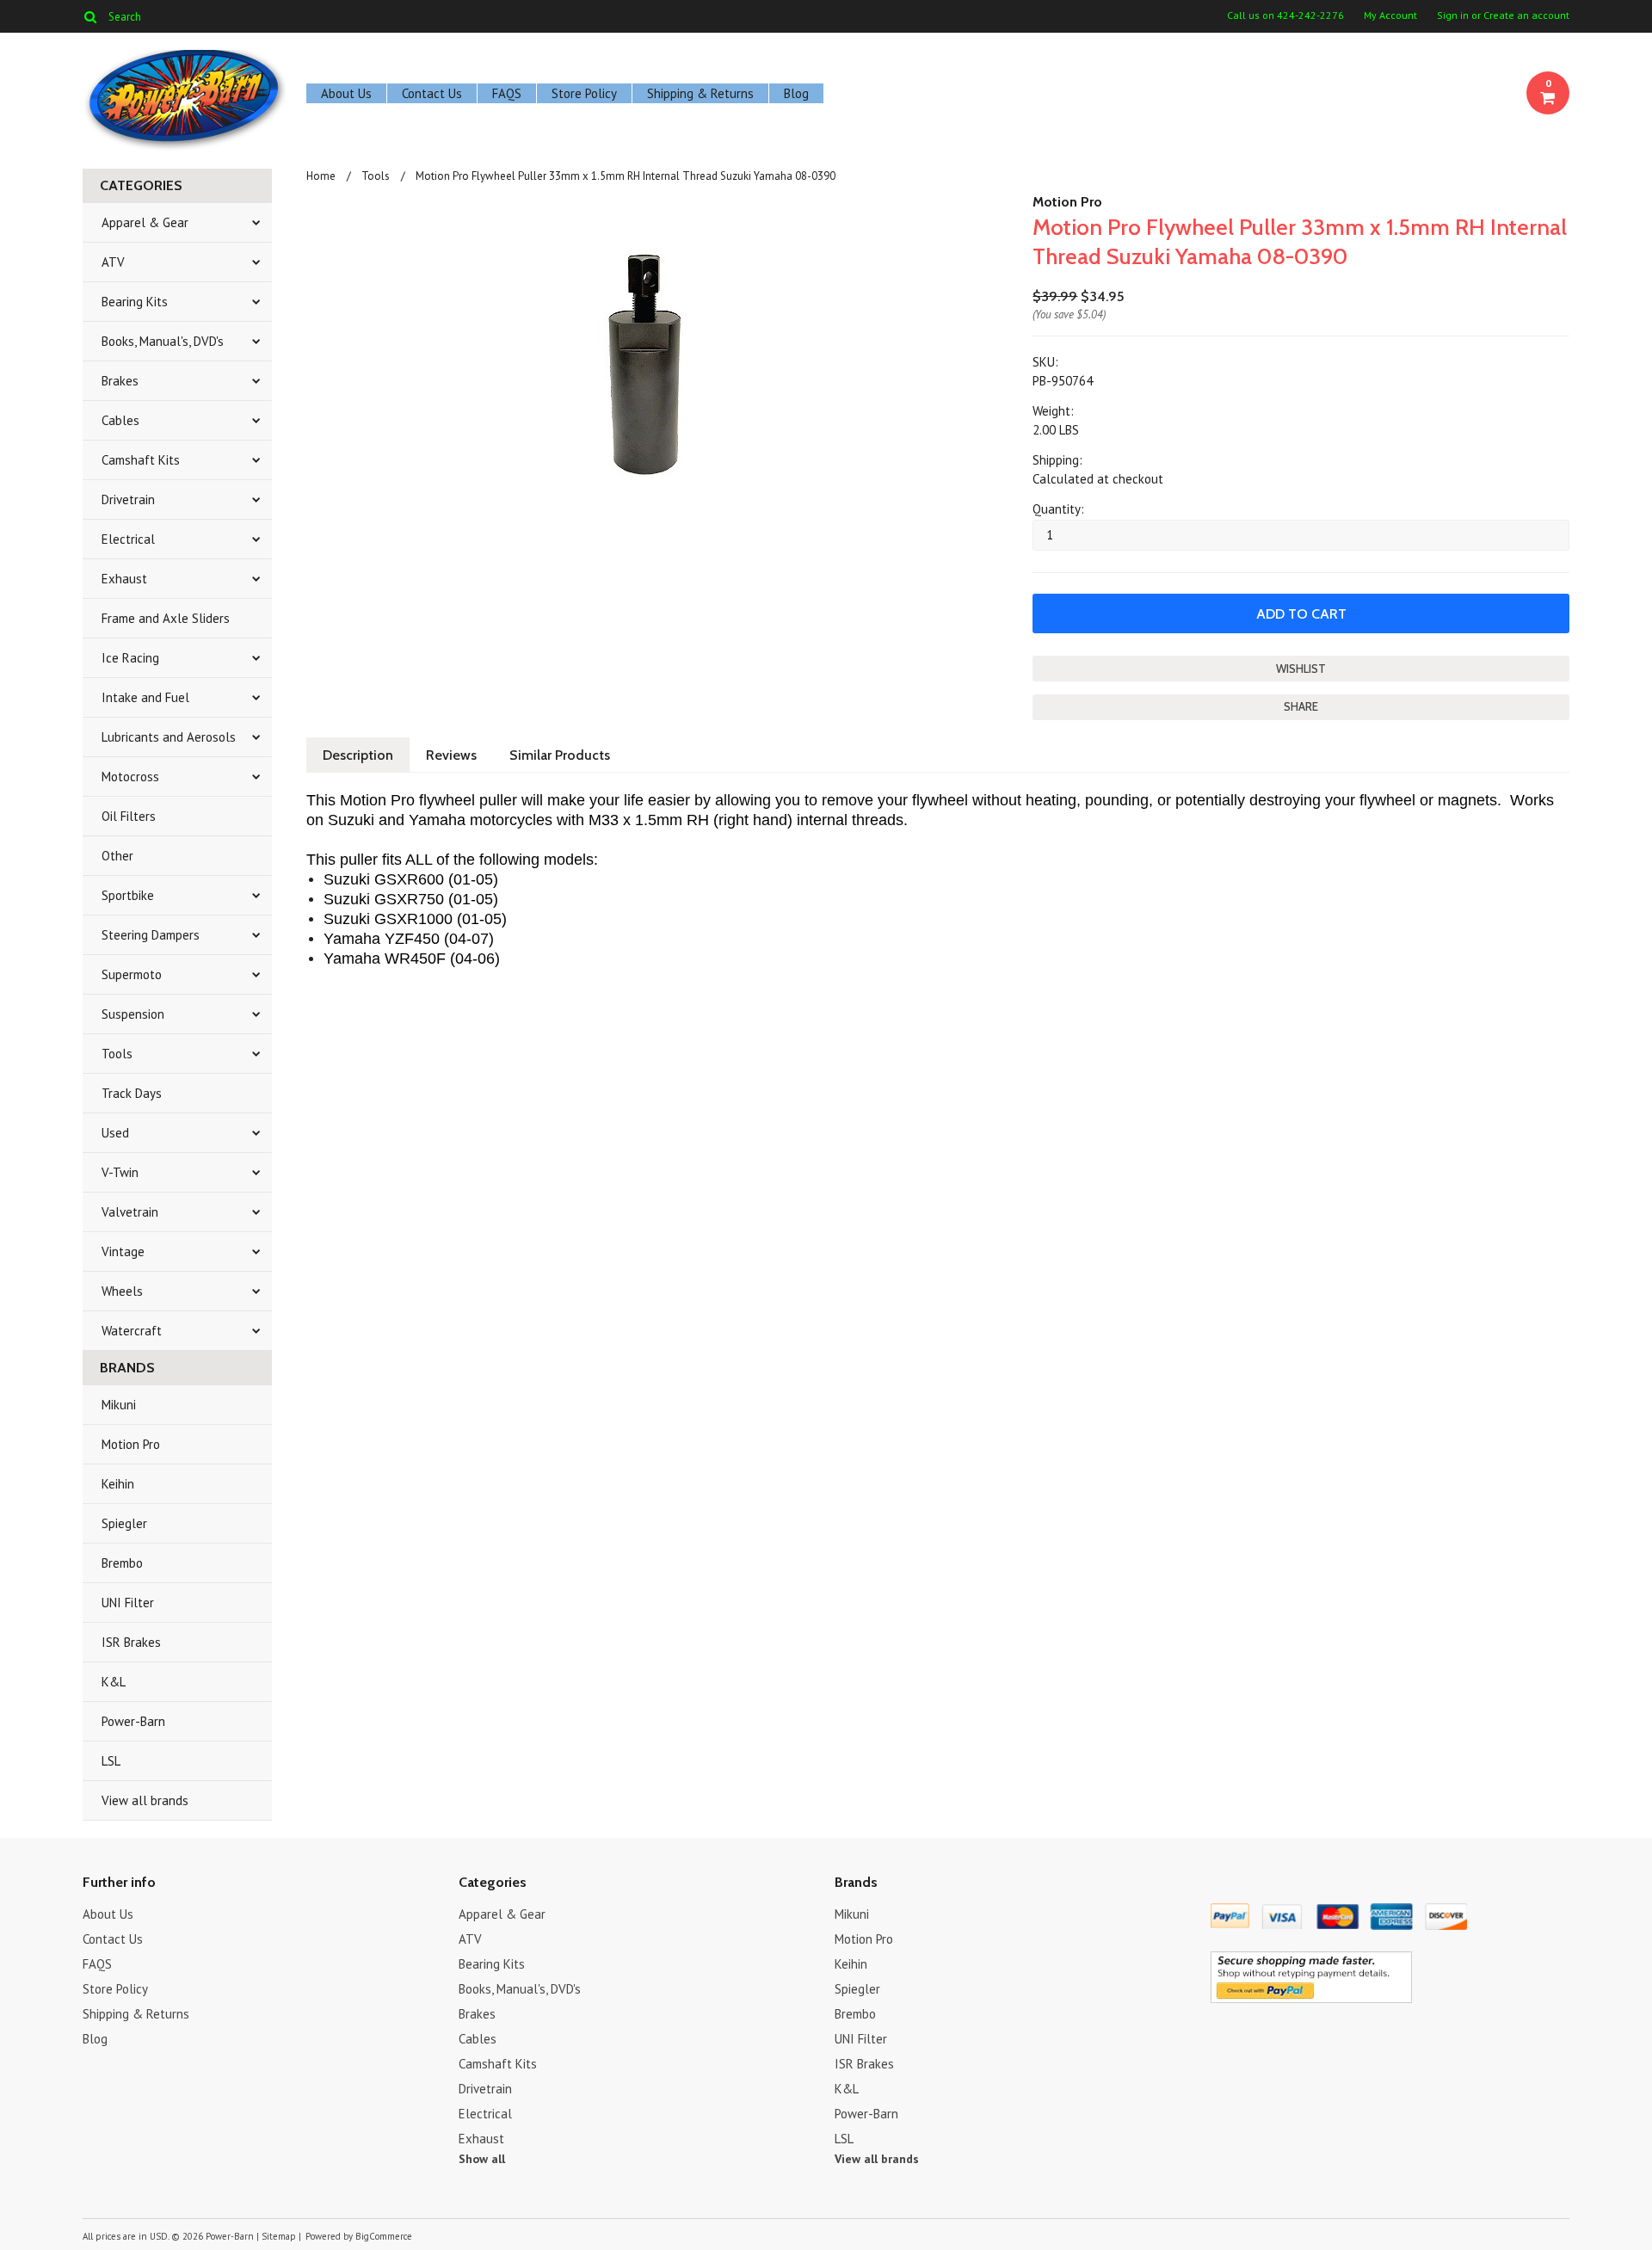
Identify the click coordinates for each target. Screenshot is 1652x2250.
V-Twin (120, 1172)
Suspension (133, 1014)
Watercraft (132, 1331)
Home (321, 176)
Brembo (122, 1563)
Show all (482, 2159)
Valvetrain (130, 1212)
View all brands (145, 1800)
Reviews (451, 755)
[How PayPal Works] (1311, 1999)
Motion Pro (131, 1444)
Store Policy (584, 93)
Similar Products (560, 755)
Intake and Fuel (145, 697)
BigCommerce (384, 2236)
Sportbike (128, 895)
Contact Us (432, 93)
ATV (113, 262)
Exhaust (124, 579)
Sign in (1453, 15)
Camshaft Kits (141, 460)
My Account (1390, 15)
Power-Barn (133, 1721)
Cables (120, 420)
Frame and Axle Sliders (166, 618)
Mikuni (119, 1405)
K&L (114, 1682)
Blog (796, 93)
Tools (117, 1054)
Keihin (118, 1484)
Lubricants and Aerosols (169, 737)
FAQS (507, 93)
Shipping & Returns (700, 93)
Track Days (132, 1093)
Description (358, 755)
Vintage (123, 1251)
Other (117, 856)
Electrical (128, 539)
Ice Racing (130, 658)
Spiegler (124, 1523)
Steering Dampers (151, 935)
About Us (346, 93)
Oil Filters (129, 816)
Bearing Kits (135, 302)
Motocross (130, 777)
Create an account (1526, 15)
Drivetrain (128, 499)
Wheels (122, 1291)
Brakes (120, 381)
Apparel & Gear (145, 222)
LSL (111, 1761)
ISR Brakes (131, 1642)
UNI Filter (128, 1603)
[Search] (90, 16)
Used (115, 1133)
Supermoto (132, 974)
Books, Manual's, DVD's (163, 341)
